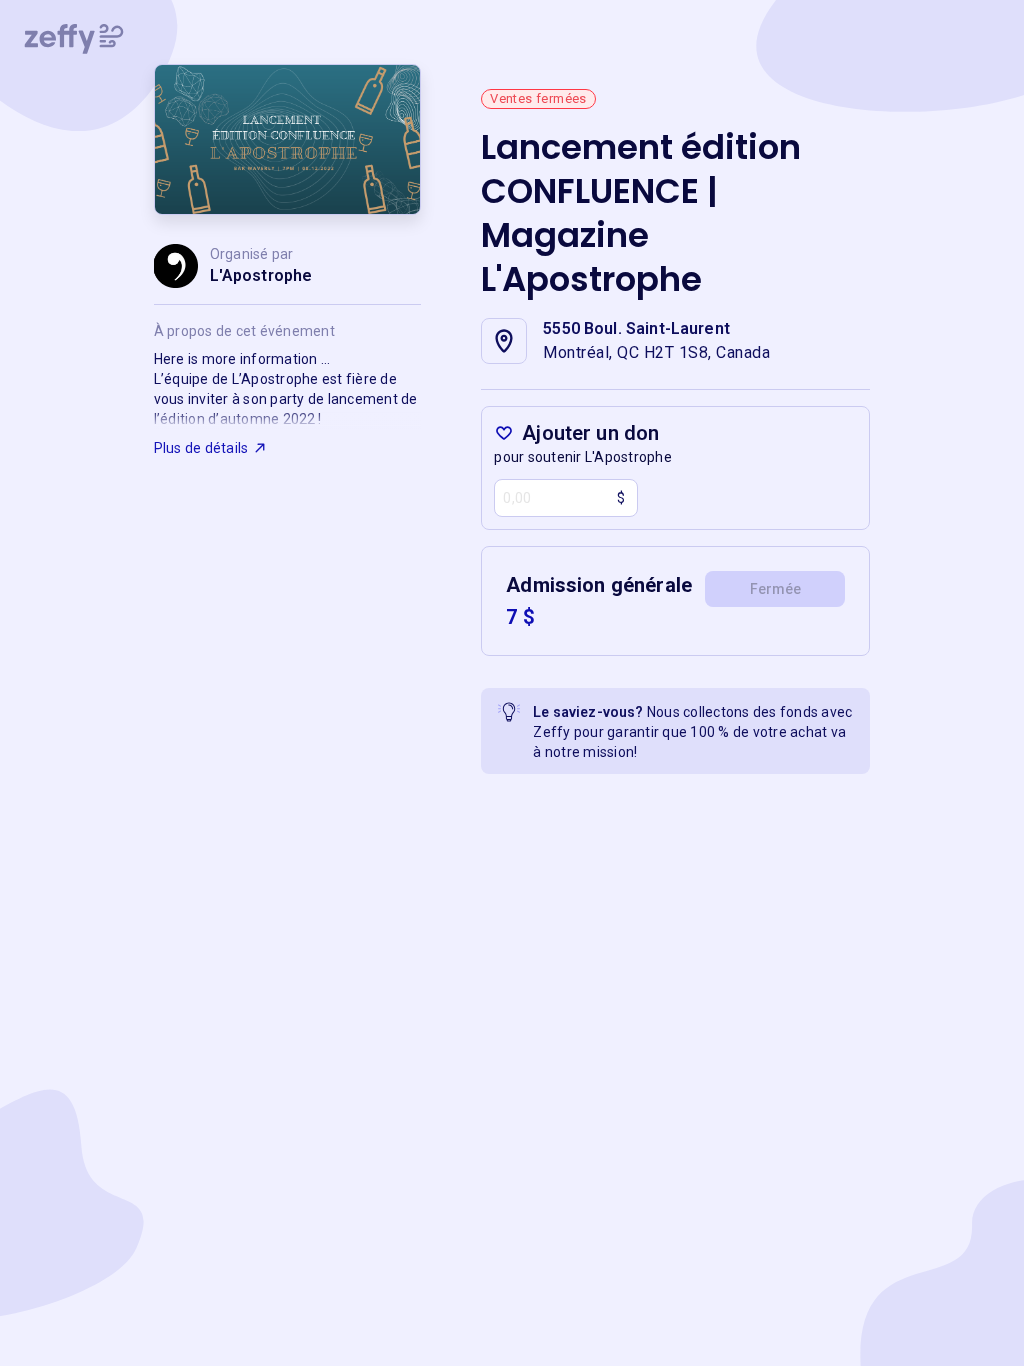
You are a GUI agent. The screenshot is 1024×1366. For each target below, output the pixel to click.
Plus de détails (201, 448)
